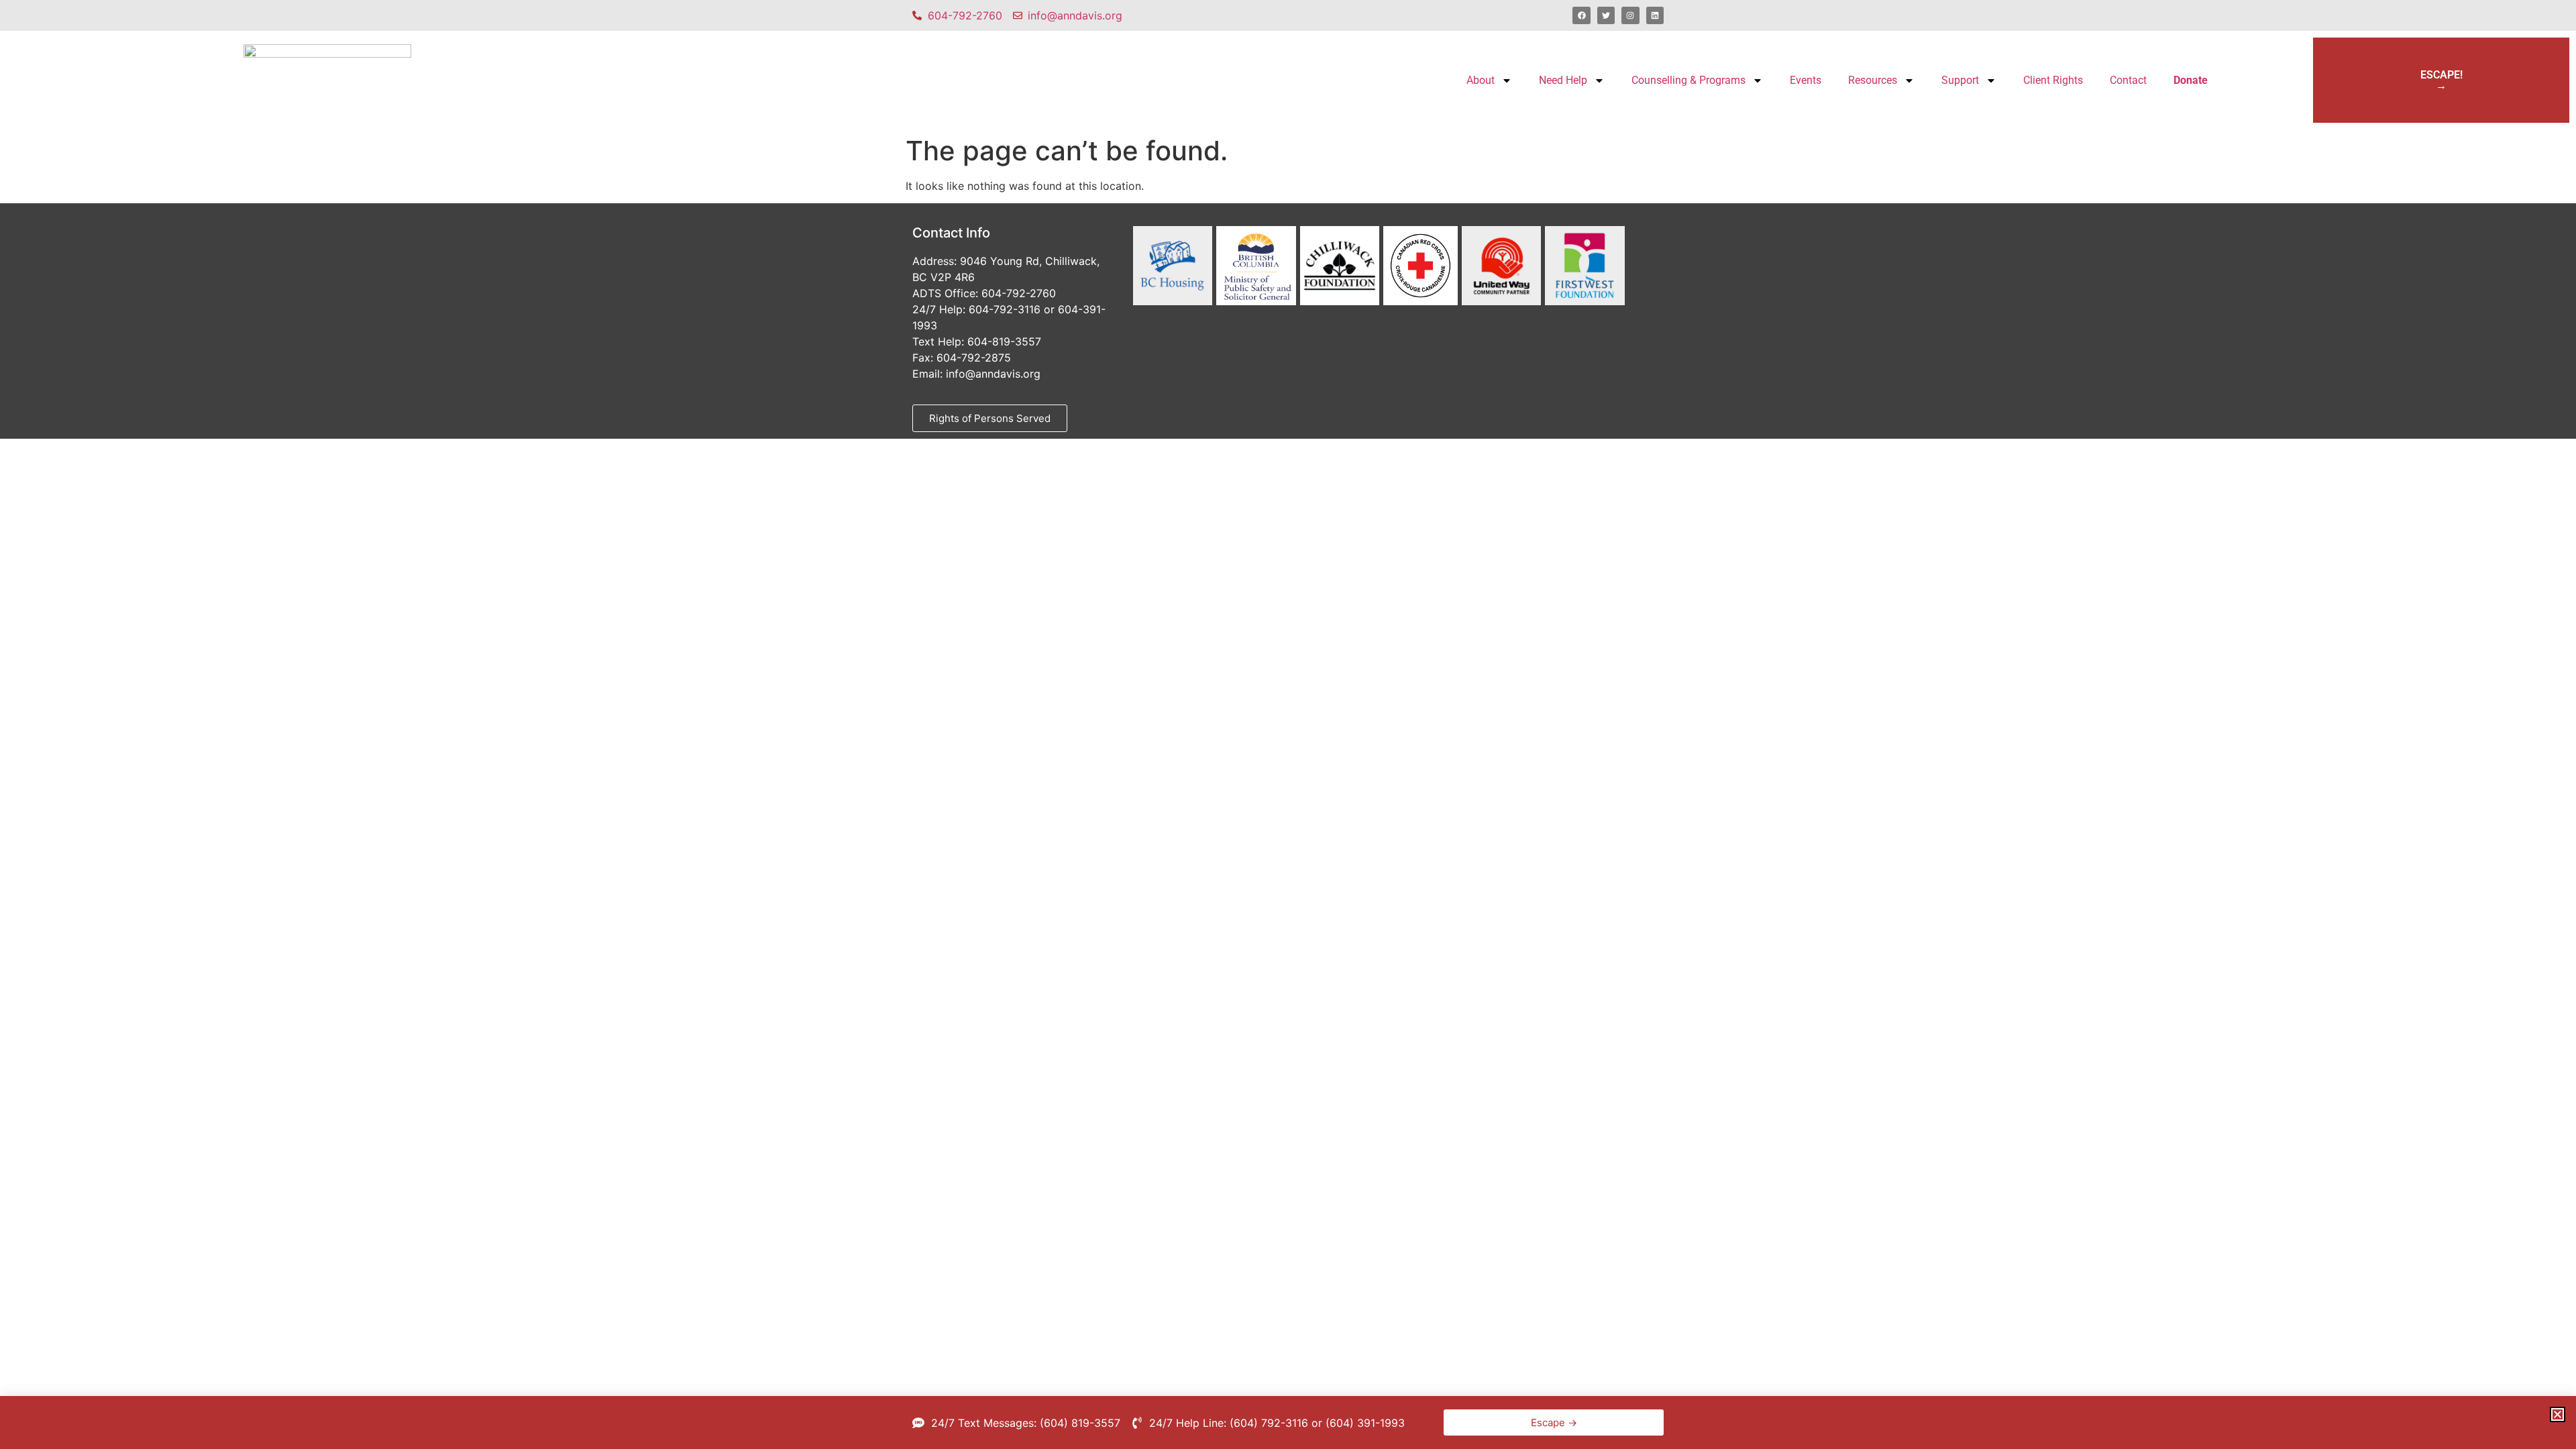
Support (1960, 80)
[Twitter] (1606, 15)
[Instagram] (1630, 15)
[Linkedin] (1655, 15)
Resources (1873, 80)
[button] (2558, 1414)
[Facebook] (1581, 15)
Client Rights (2053, 80)
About (1481, 80)
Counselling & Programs (1688, 80)
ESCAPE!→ (2441, 80)
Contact (2128, 80)
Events (1806, 80)
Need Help (1563, 80)
